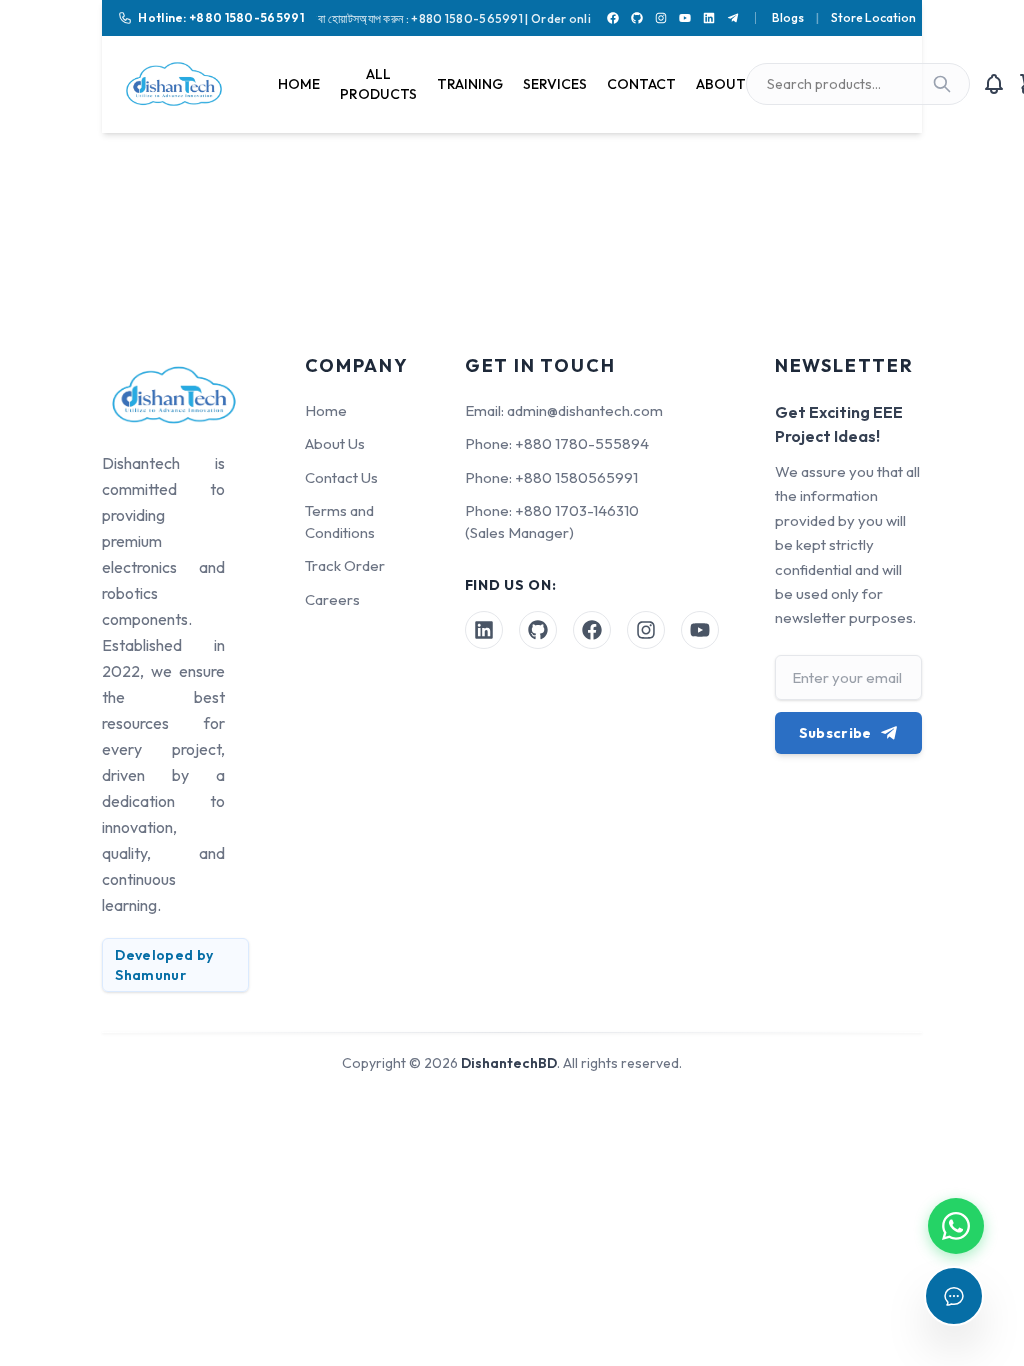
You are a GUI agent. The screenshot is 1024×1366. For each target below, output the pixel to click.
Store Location (873, 17)
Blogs (788, 17)
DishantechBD (509, 1063)
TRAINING (470, 84)
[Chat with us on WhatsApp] (956, 1226)
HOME (299, 84)
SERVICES (555, 84)
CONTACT (641, 84)
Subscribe (835, 733)
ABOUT (721, 84)
